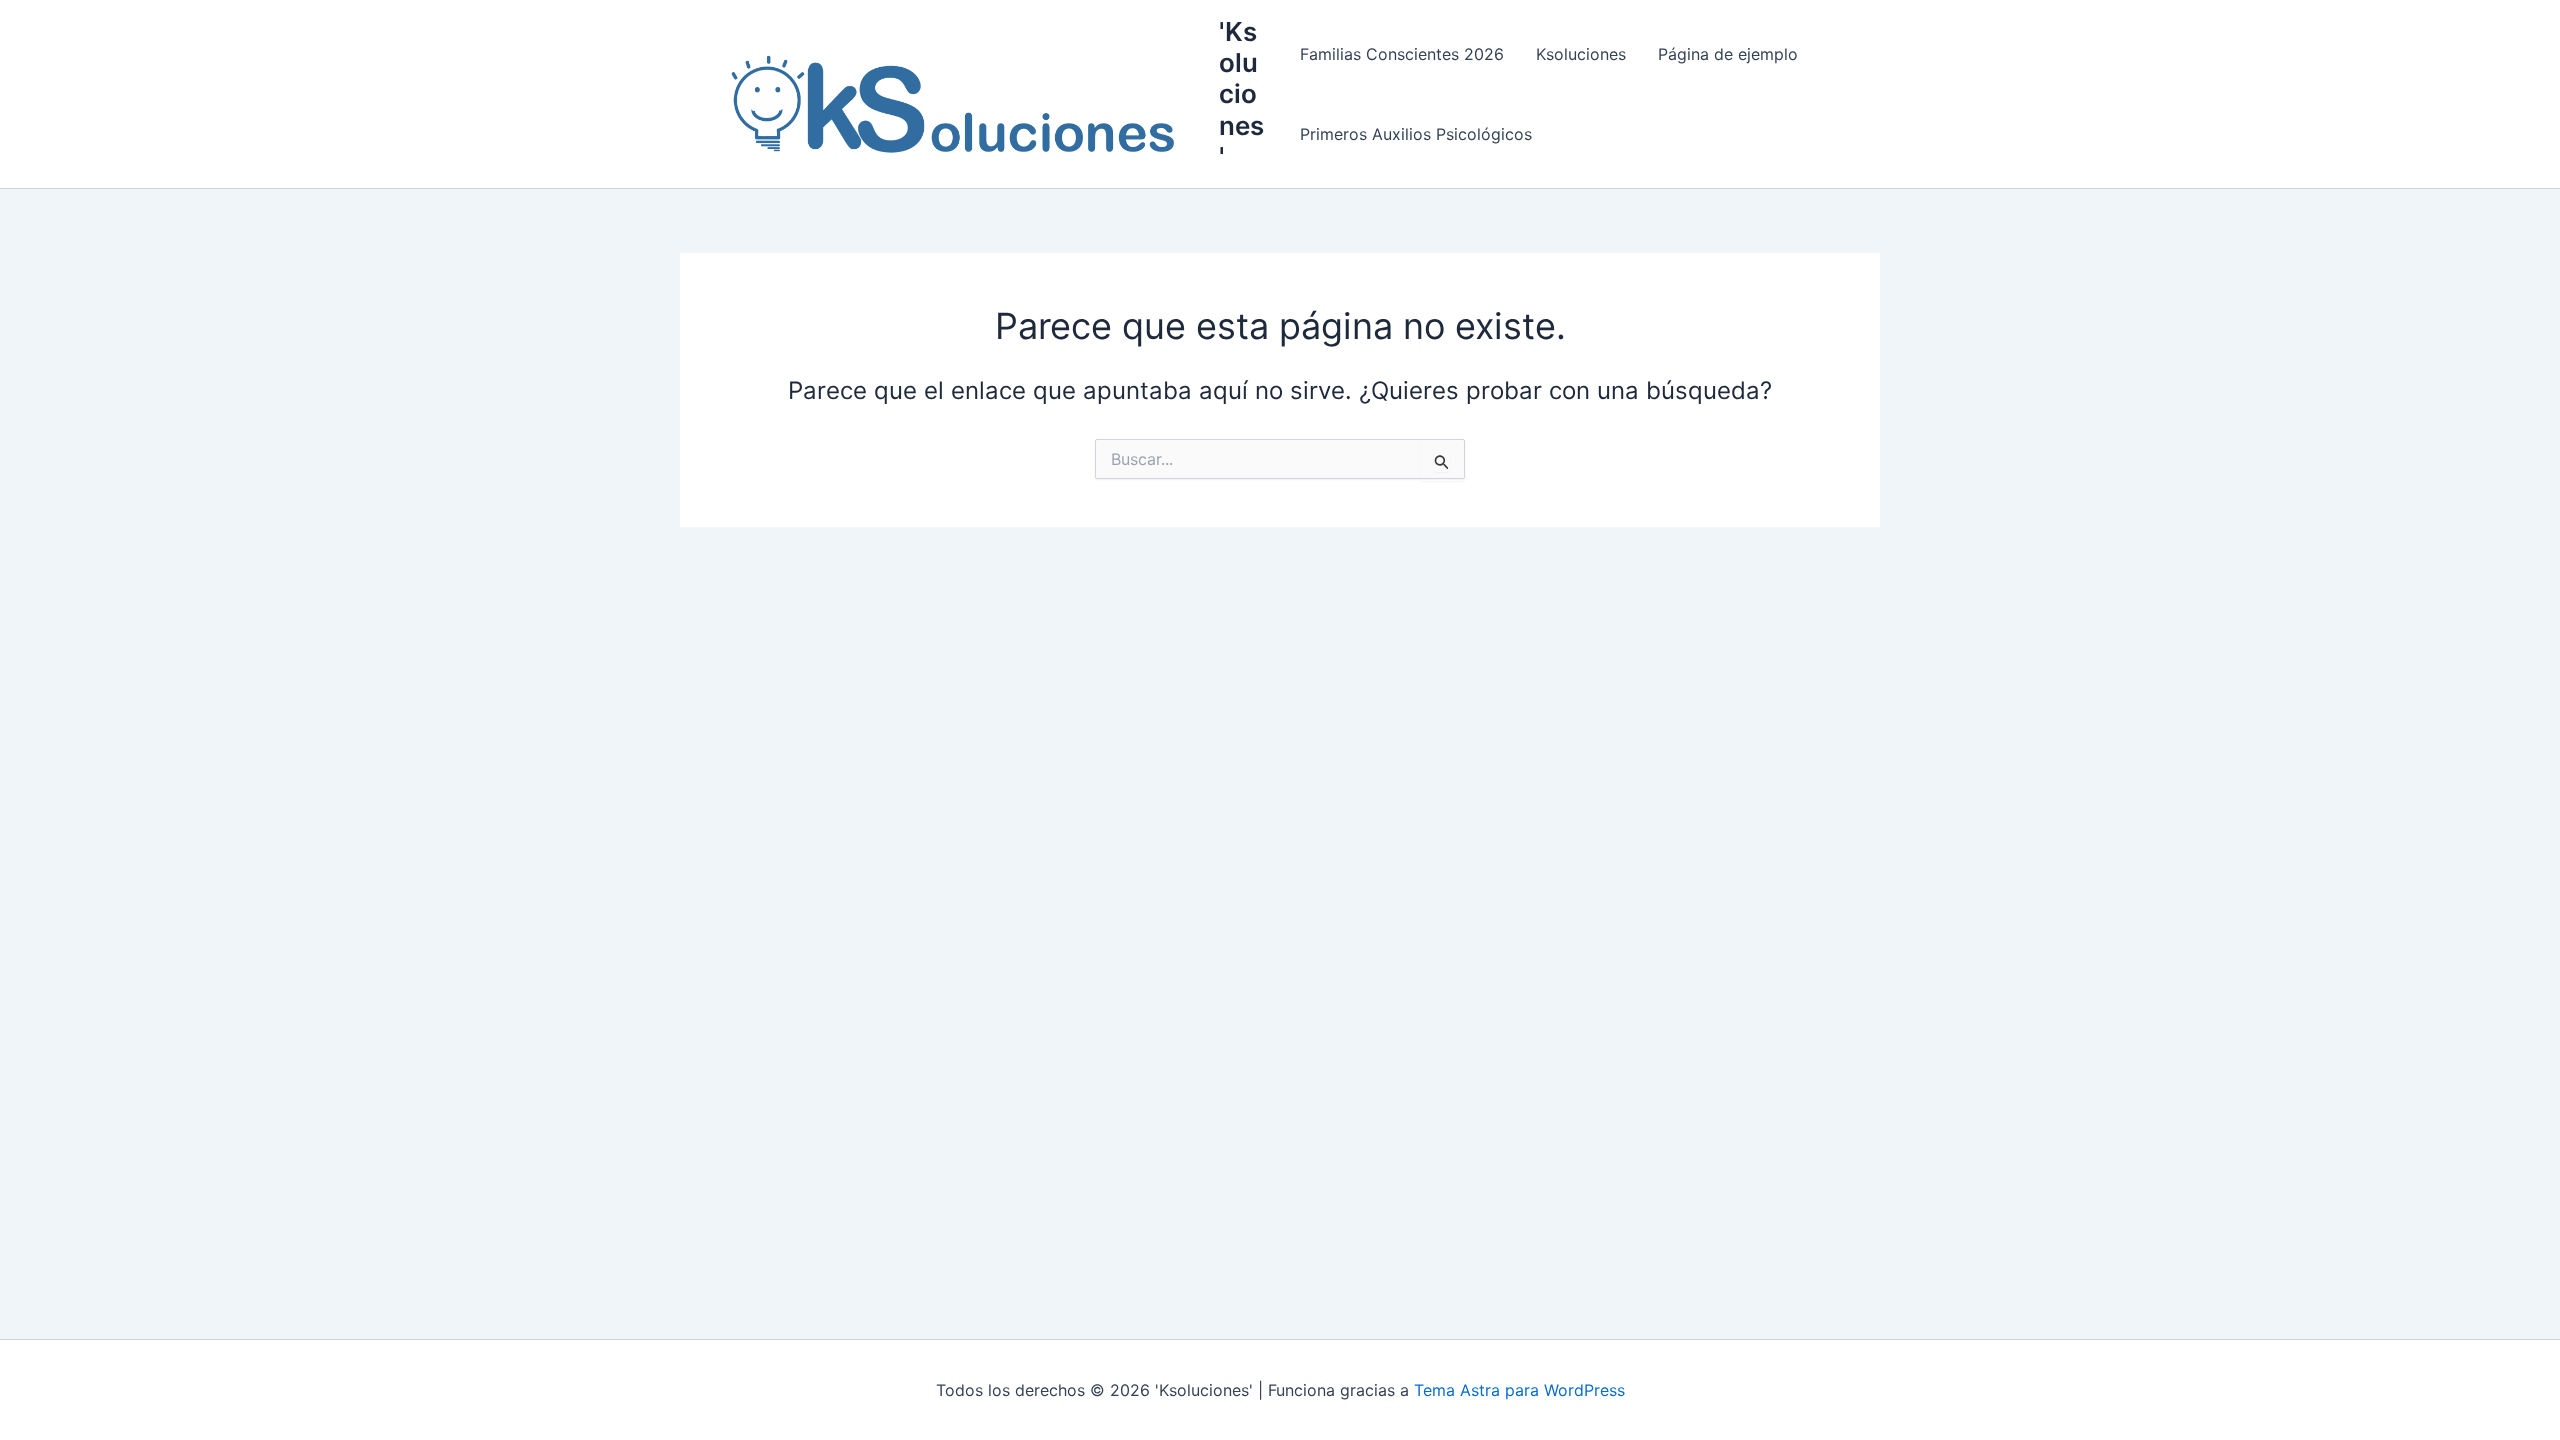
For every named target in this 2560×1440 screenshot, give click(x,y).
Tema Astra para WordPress (1519, 1390)
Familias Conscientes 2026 (1402, 54)
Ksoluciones (1581, 54)
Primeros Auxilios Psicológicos (1416, 134)
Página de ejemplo (1728, 54)
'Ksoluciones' (1241, 94)
